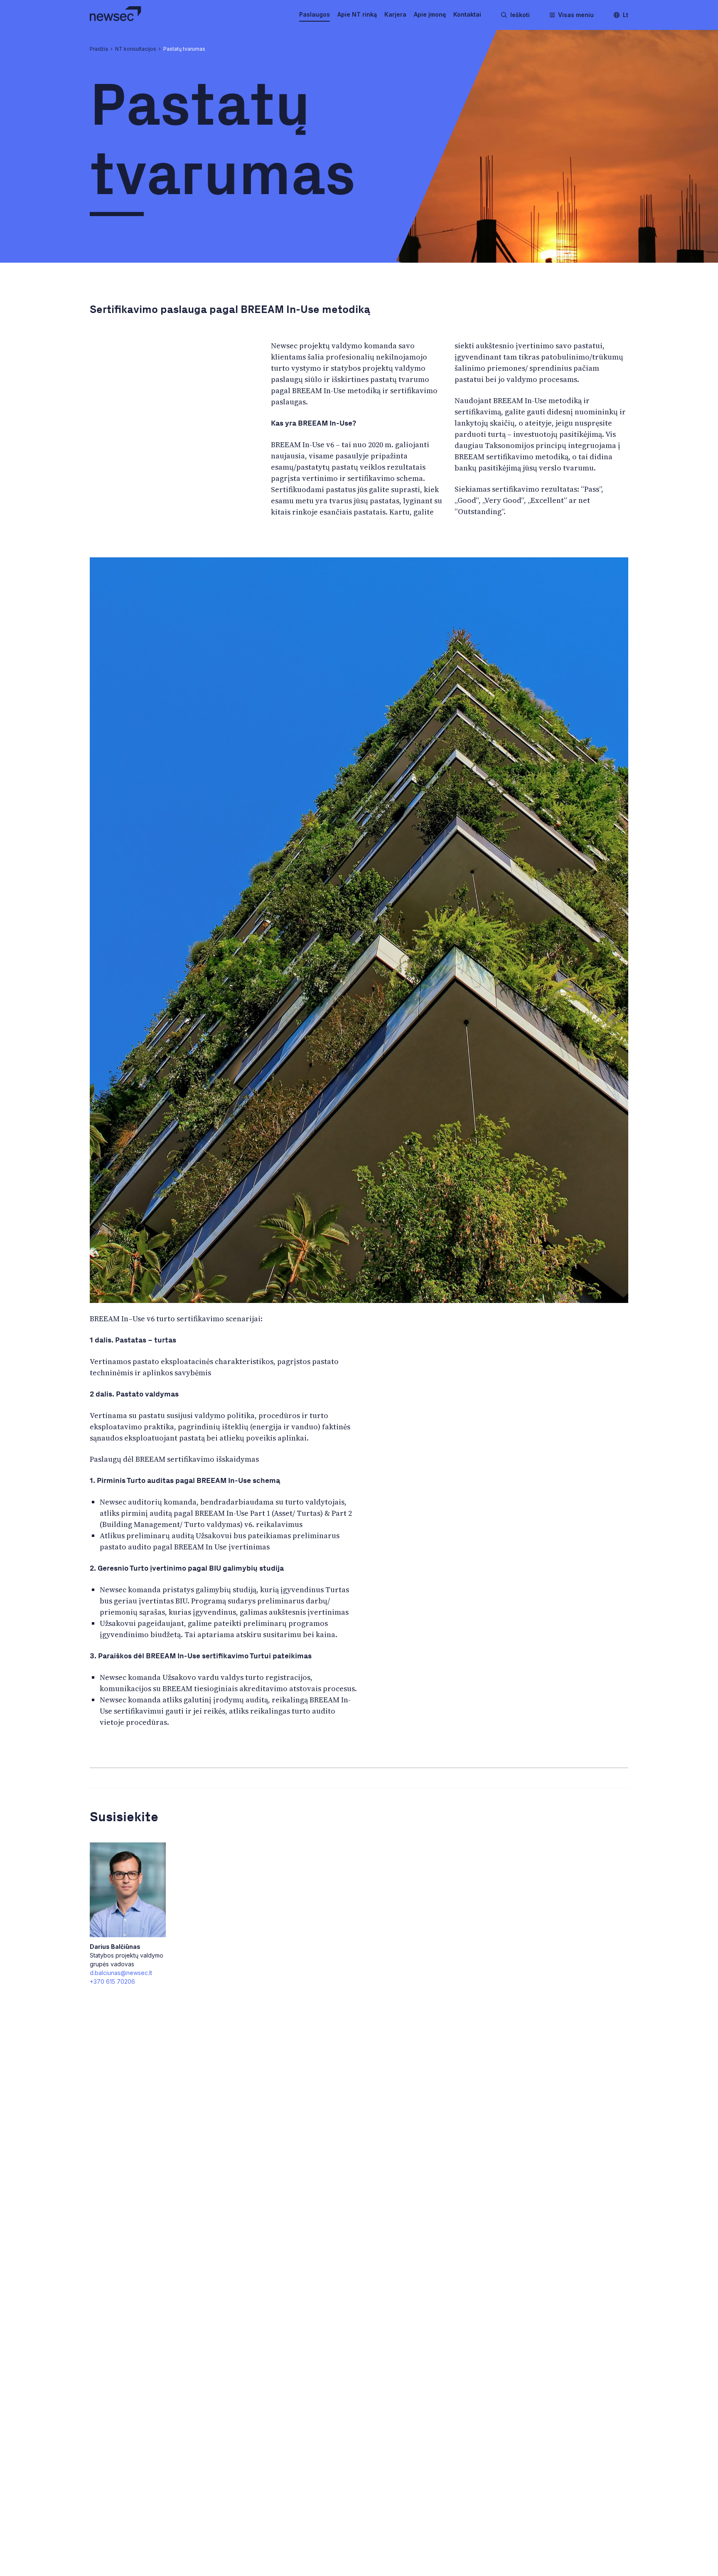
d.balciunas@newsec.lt (121, 1973)
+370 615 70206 (112, 1981)
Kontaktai (467, 14)
